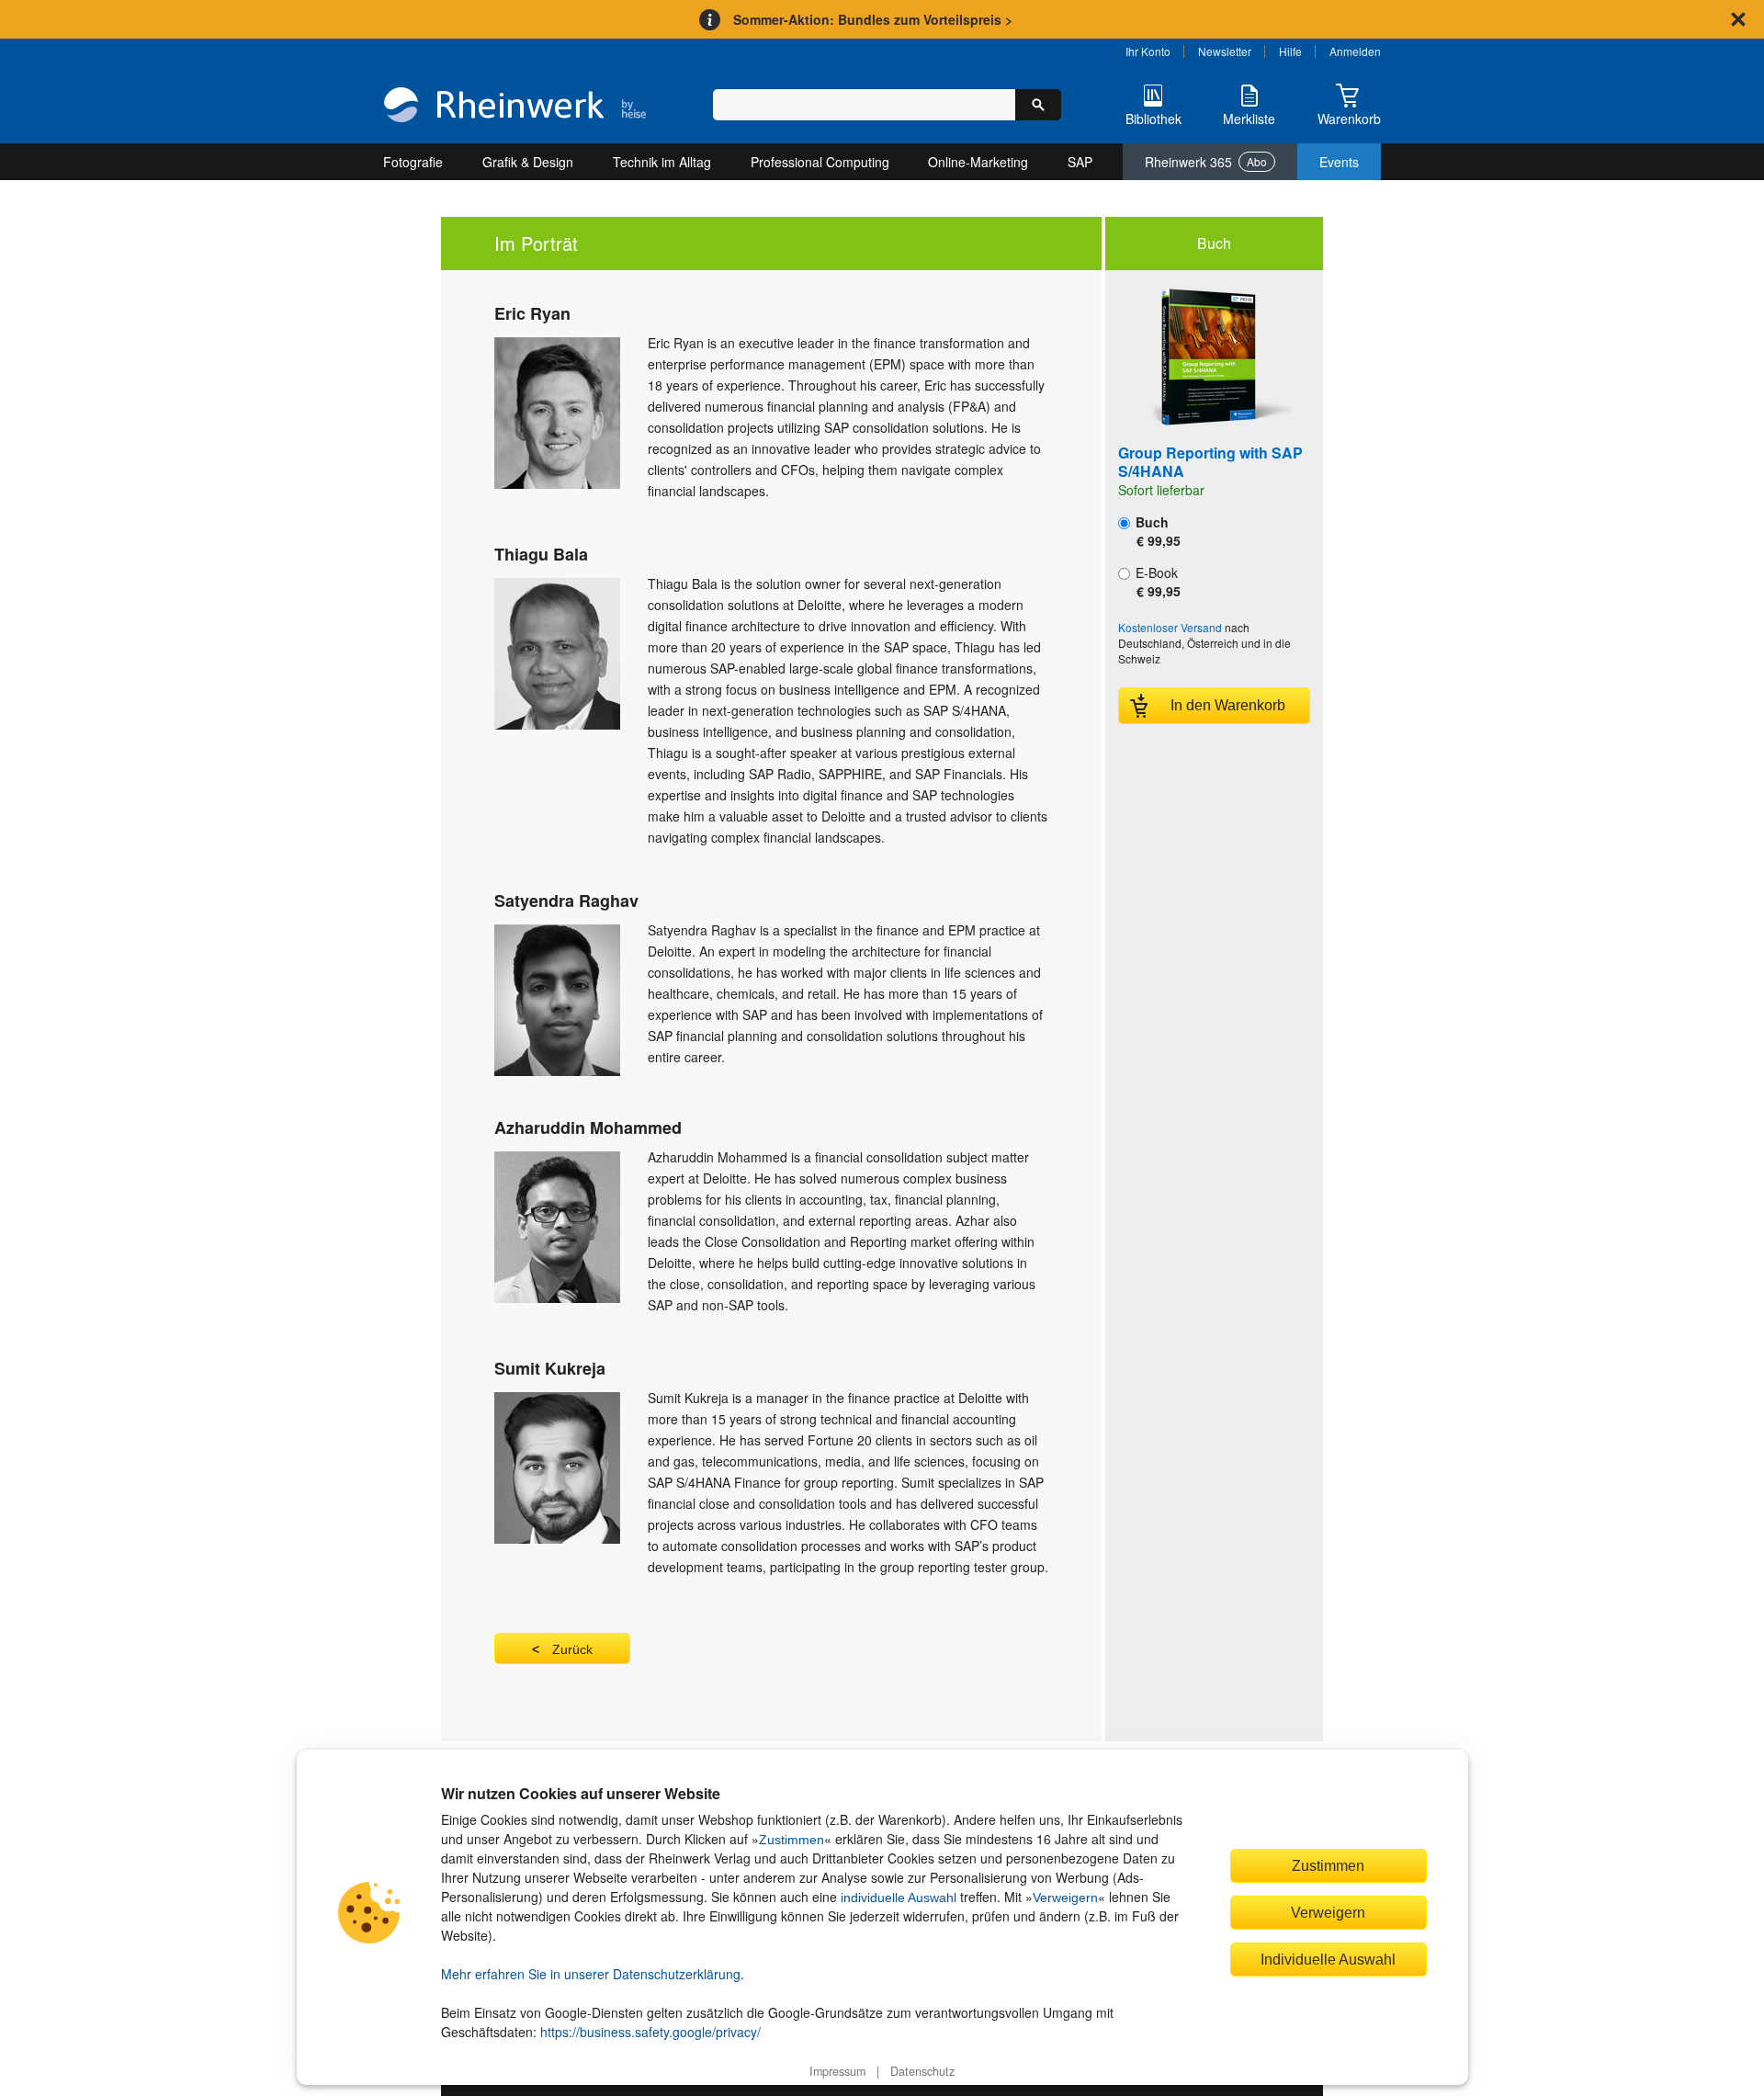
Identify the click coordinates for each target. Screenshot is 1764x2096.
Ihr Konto (1148, 51)
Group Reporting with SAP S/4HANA (1210, 462)
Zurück (572, 1649)
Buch (1156, 531)
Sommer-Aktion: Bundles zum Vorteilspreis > (873, 19)
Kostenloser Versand (1170, 627)
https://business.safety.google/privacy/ (650, 2032)
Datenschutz (922, 2071)
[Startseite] (515, 107)
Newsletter (1225, 51)
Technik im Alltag (662, 162)
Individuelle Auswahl (1328, 1959)
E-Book (1156, 582)
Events (1339, 162)
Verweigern (1065, 1898)
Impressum (837, 2071)
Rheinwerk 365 (1206, 162)
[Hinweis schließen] (1738, 19)
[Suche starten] (1038, 105)
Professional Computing (820, 162)
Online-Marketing (978, 162)
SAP (1080, 162)
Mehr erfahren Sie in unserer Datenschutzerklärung (591, 1974)
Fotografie (413, 162)
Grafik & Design (528, 162)
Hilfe (1290, 51)
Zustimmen (792, 1840)
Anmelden (1355, 51)
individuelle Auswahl (899, 1898)
